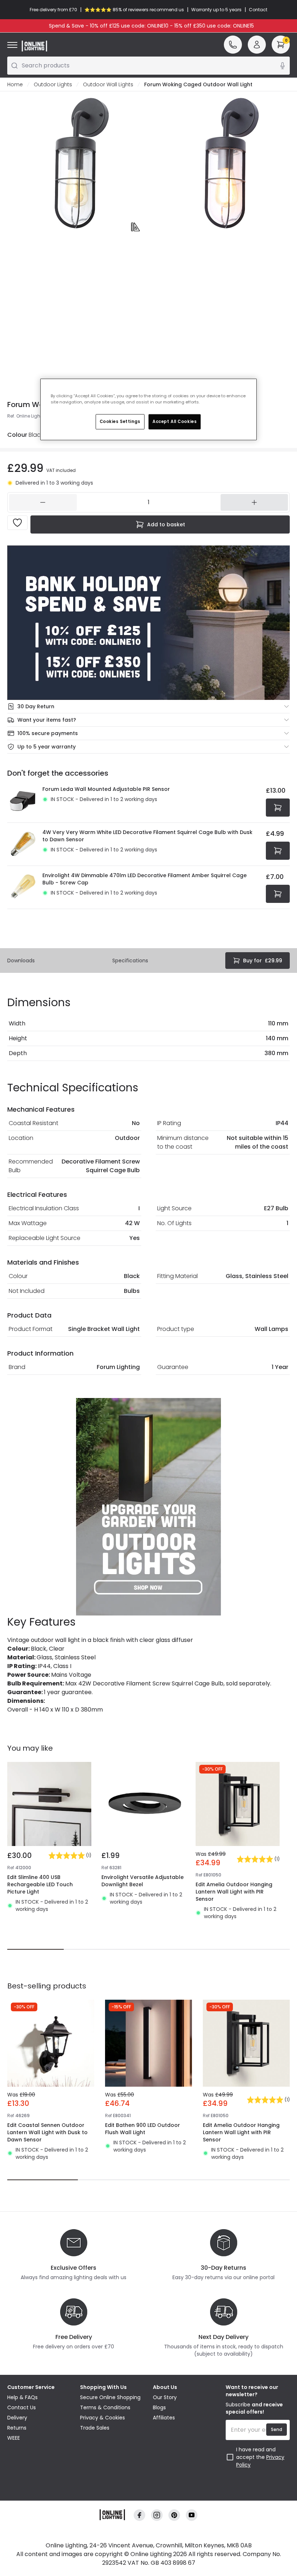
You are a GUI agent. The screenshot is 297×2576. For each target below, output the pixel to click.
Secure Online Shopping (110, 2397)
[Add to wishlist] (17, 523)
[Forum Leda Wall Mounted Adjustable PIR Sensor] (23, 801)
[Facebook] (139, 2515)
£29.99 (263, 961)
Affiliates (164, 2418)
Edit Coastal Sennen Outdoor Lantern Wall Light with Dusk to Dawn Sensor (47, 2132)
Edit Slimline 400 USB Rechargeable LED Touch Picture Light (40, 1884)
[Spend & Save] (148, 623)
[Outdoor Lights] (148, 1507)
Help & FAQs (22, 2397)
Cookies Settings (120, 422)
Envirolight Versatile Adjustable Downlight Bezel (143, 1881)
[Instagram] (157, 2515)
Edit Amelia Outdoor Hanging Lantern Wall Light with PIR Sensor (234, 1892)
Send (277, 2429)
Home (15, 84)
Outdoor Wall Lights (108, 84)
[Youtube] (192, 2515)
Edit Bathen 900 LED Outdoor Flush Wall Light (143, 2129)
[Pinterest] (174, 2515)
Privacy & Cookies (103, 2418)
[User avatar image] (257, 45)
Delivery (17, 2418)
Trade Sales (95, 2428)
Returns (17, 2428)
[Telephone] (233, 45)
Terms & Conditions (105, 2407)
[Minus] (43, 502)
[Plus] (254, 502)
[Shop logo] (34, 46)
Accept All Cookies (175, 422)
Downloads (21, 961)
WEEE (14, 2438)
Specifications (130, 961)
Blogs (159, 2407)
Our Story (165, 2397)
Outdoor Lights (53, 84)
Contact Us (22, 2407)
